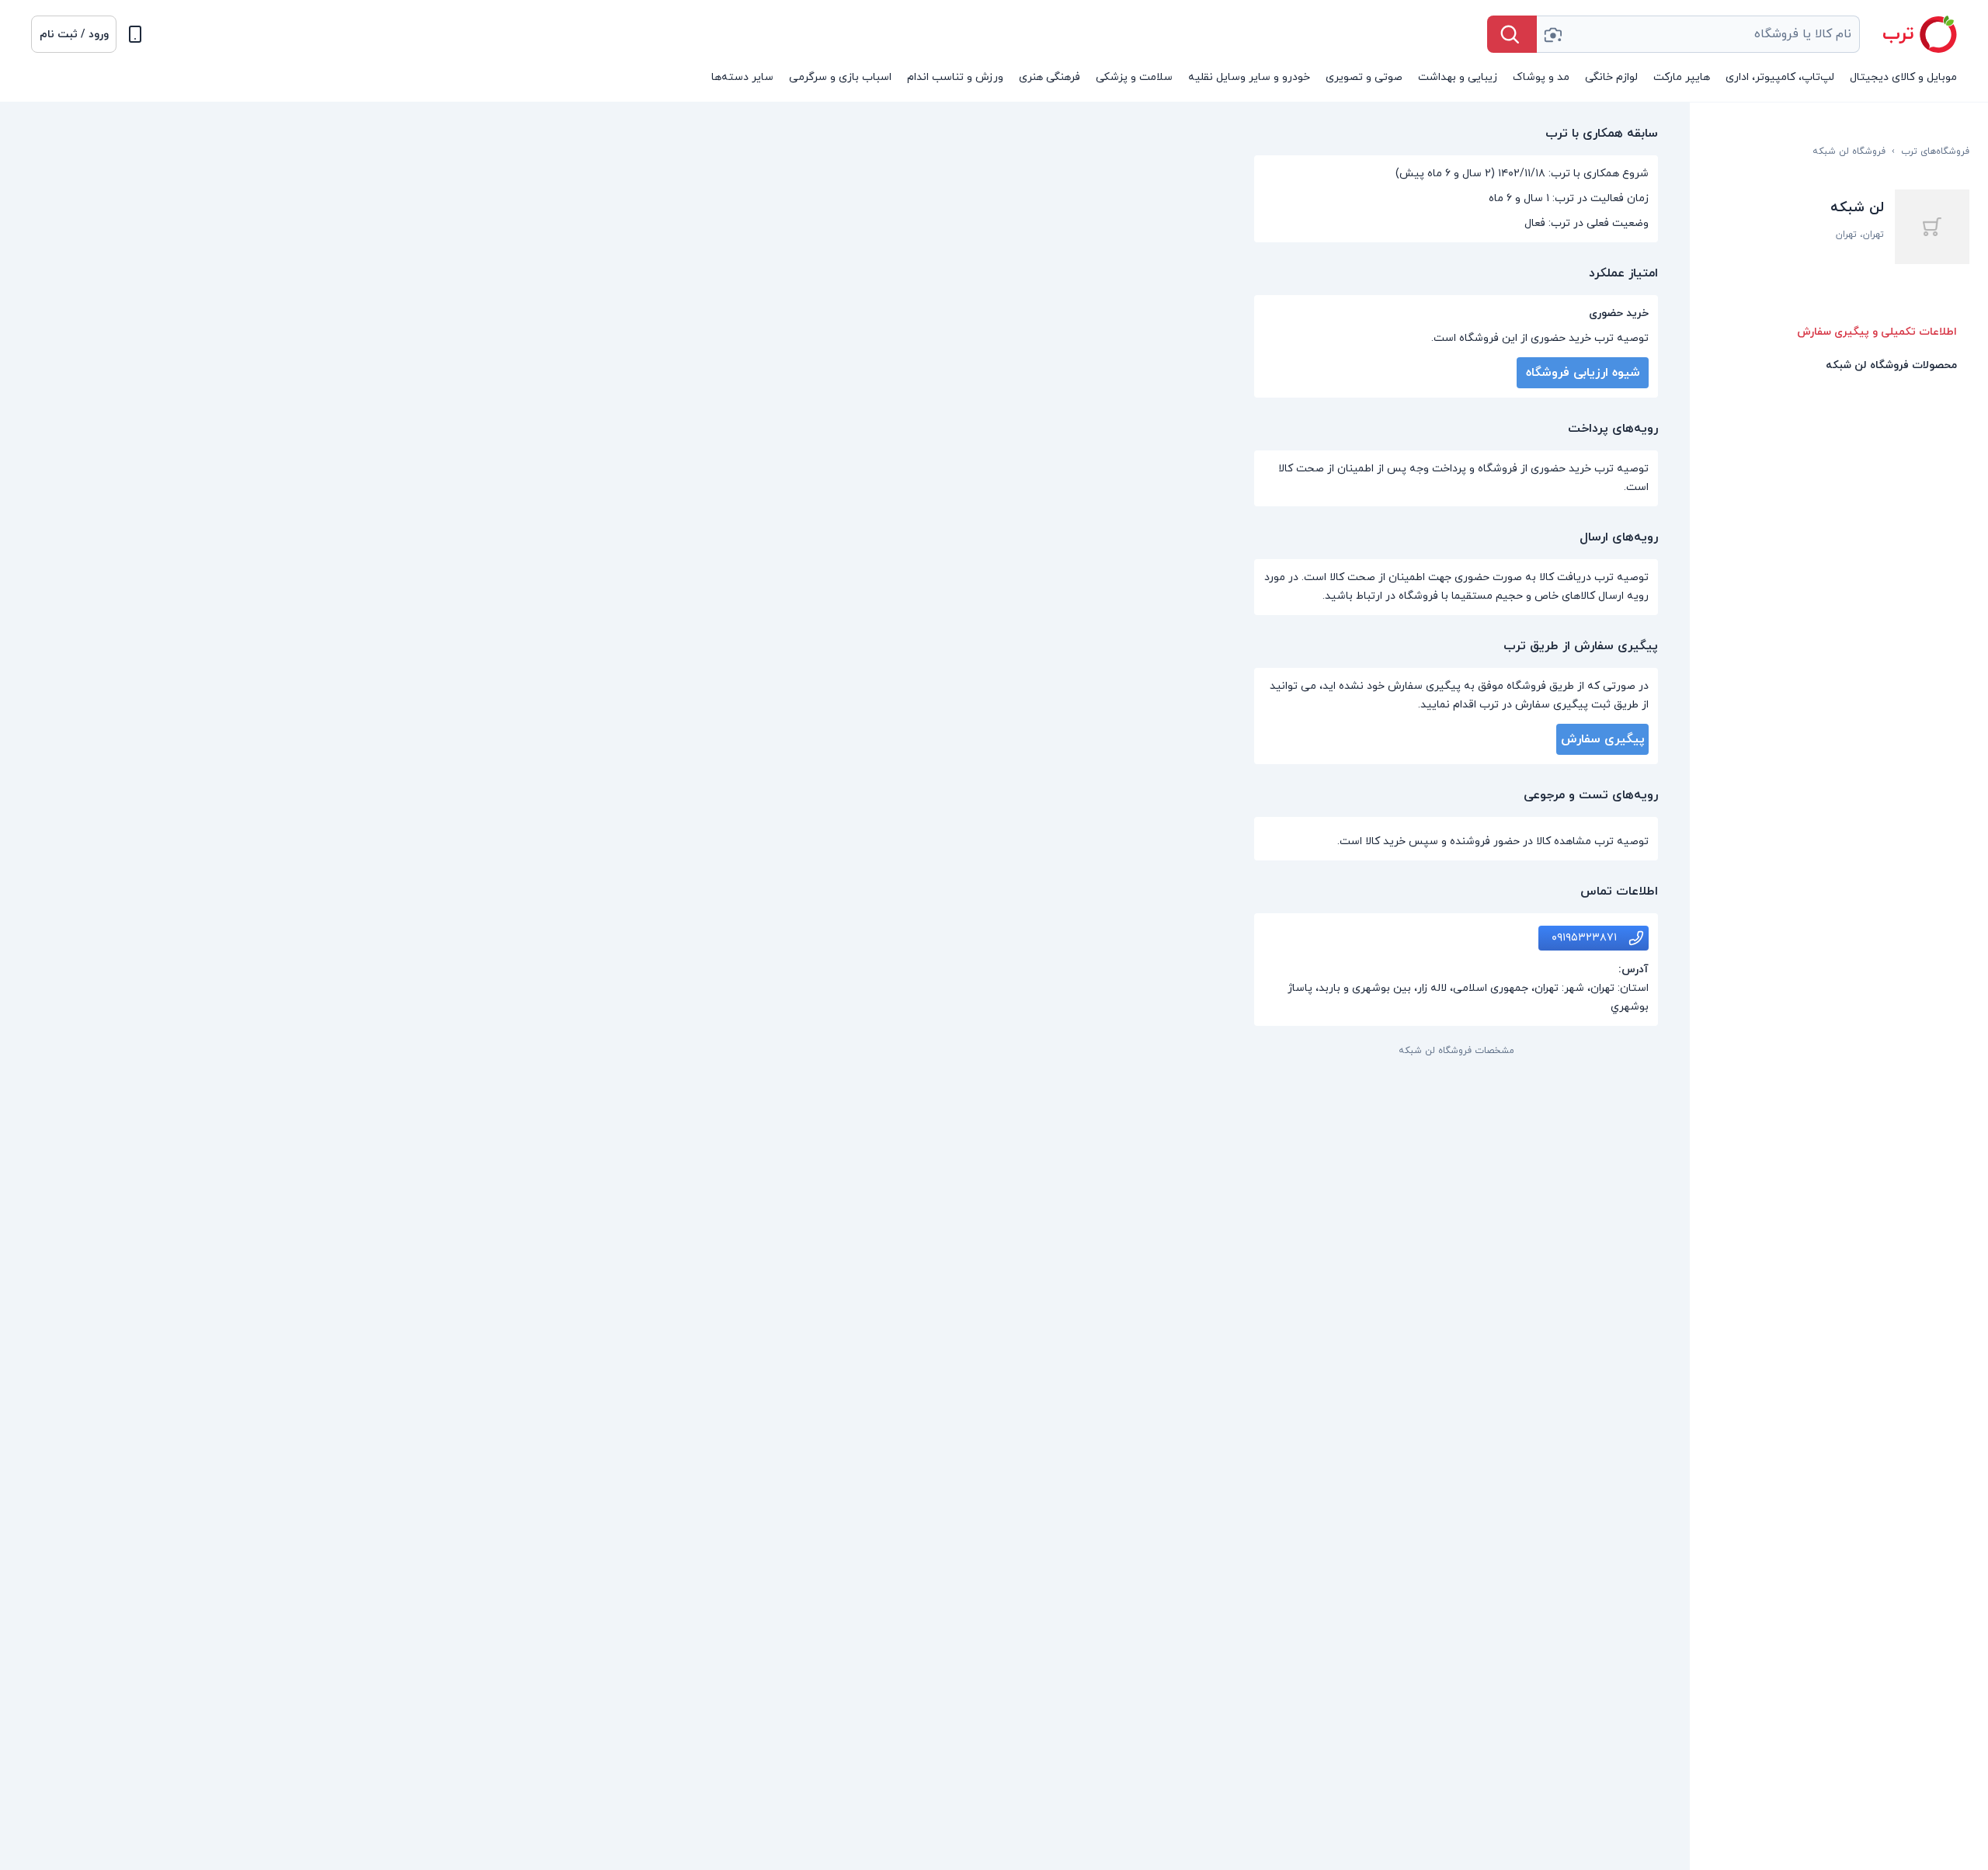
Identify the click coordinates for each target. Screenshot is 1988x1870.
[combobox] (1698, 34)
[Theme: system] (135, 34)
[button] (74, 34)
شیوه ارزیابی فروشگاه (1583, 373)
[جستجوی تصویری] (1552, 34)
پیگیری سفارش (1603, 739)
